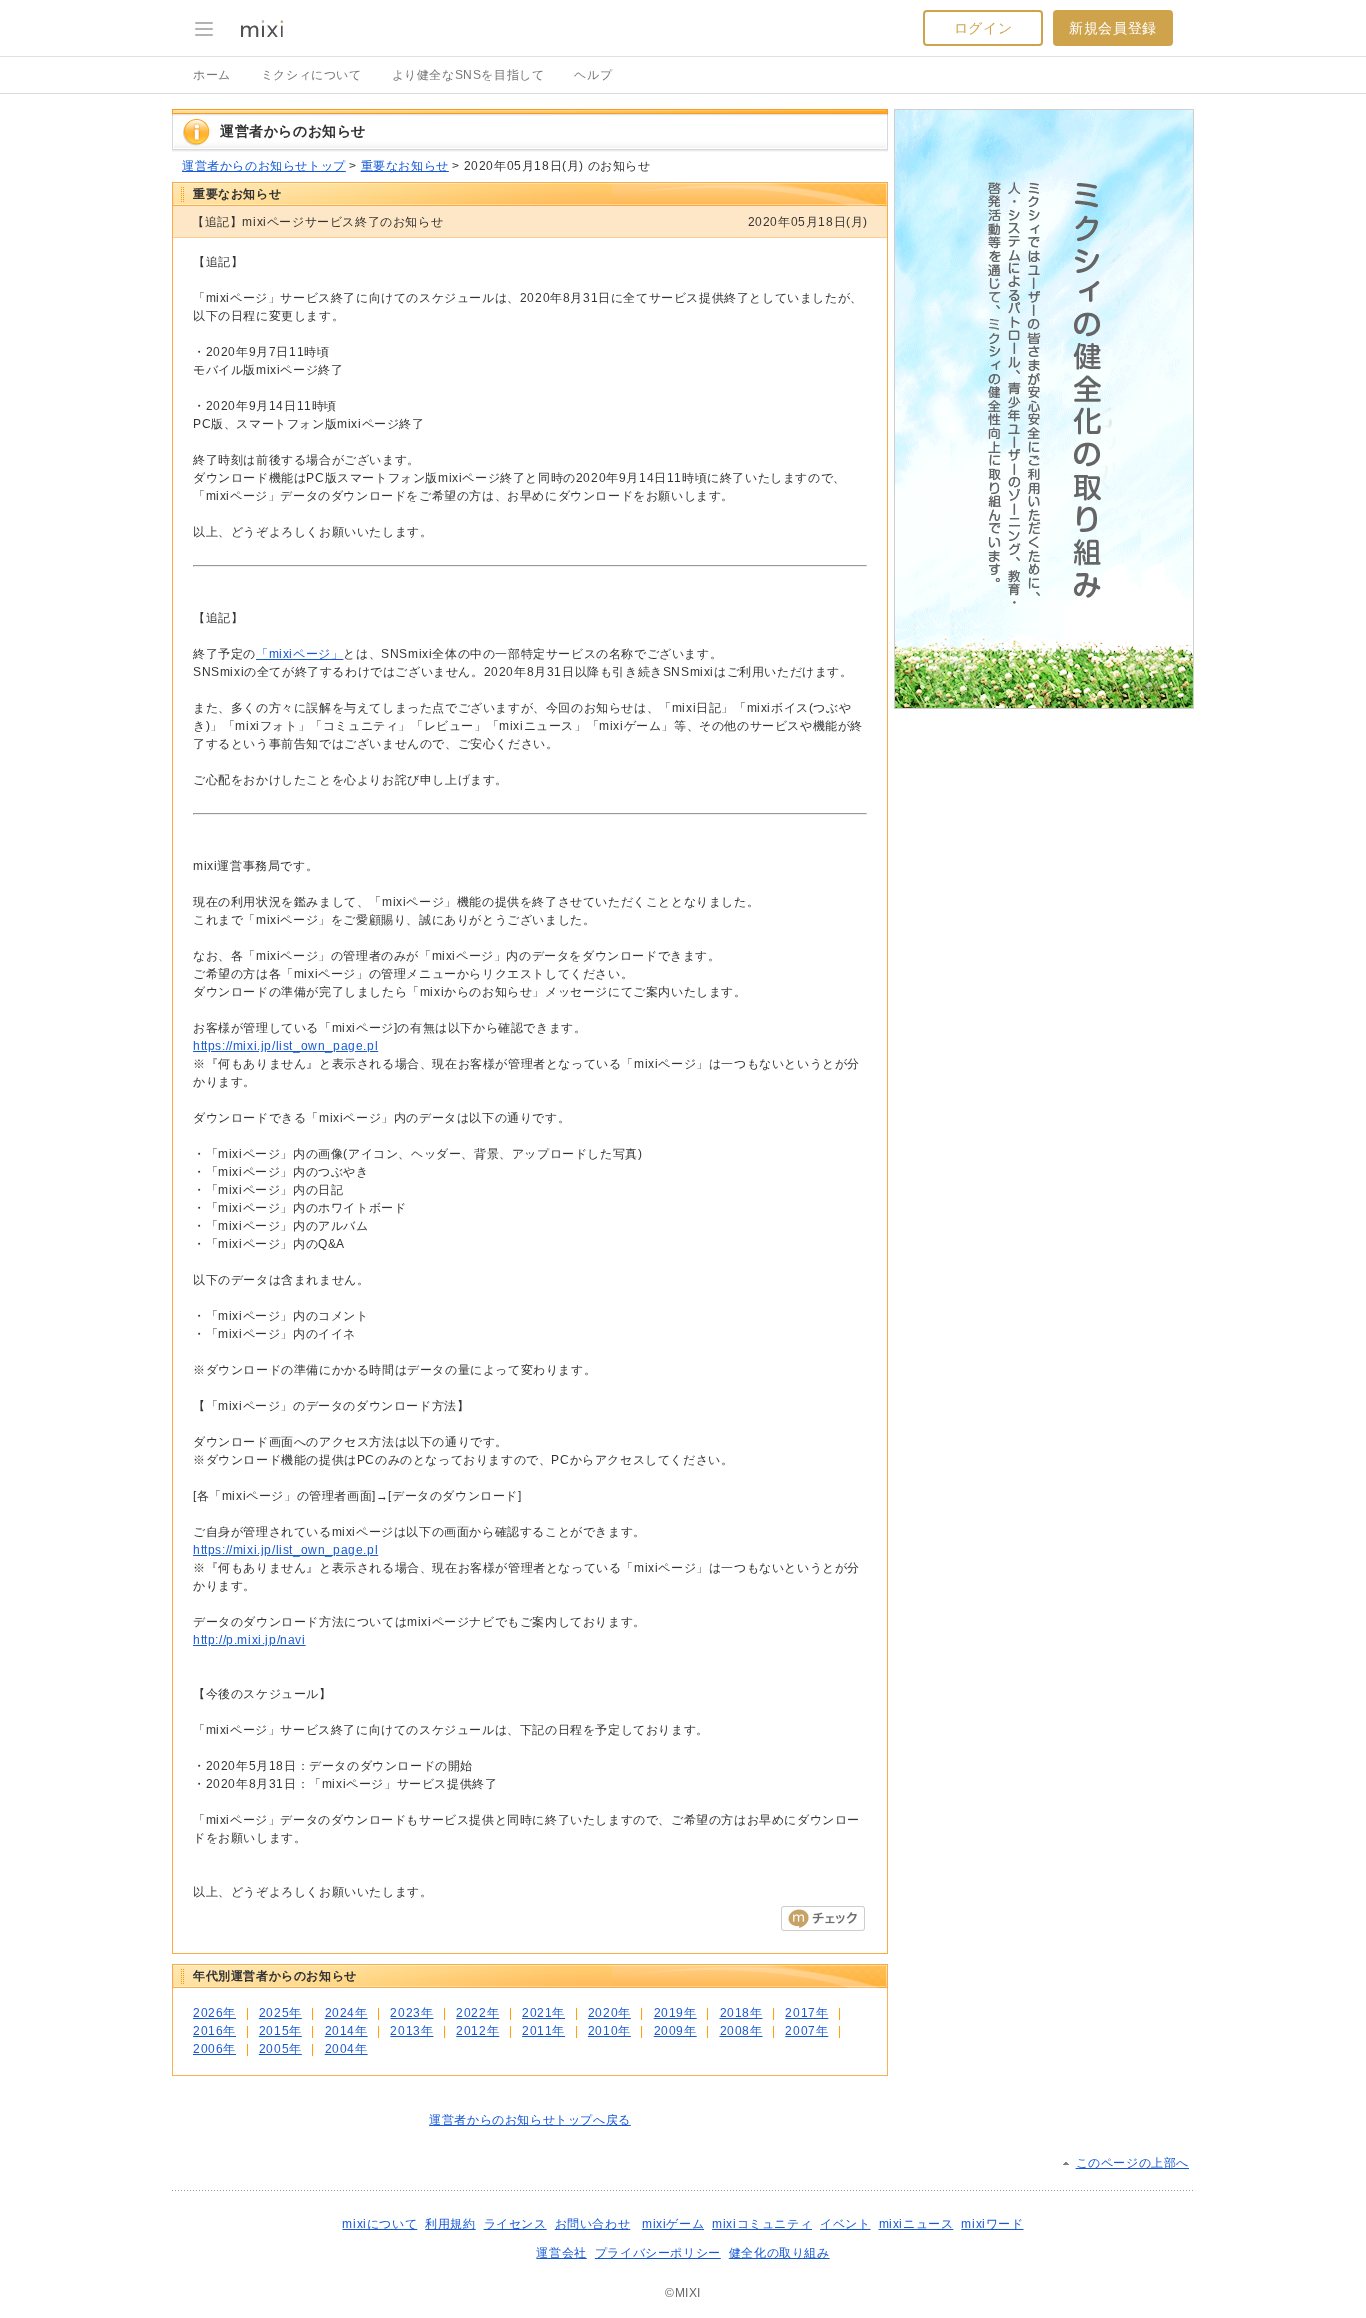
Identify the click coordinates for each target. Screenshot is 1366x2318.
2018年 (741, 2013)
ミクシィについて (311, 75)
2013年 (411, 2031)
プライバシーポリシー (658, 2253)
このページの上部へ (1132, 2163)
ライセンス (515, 2224)
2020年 (609, 2013)
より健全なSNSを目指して (468, 75)
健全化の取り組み (779, 2253)
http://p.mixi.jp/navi (249, 1640)
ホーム (212, 75)
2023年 (411, 2013)
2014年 (346, 2031)
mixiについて (379, 2224)
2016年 (214, 2031)
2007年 (806, 2031)
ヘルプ (593, 75)
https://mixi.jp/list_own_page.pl (285, 1046)
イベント (845, 2224)
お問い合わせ (593, 2224)
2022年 (477, 2013)
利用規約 (450, 2224)
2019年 (675, 2013)
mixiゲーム (673, 2224)
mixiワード (992, 2224)
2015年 (280, 2031)
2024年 (346, 2013)
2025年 (280, 2013)
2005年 (280, 2049)
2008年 (741, 2031)
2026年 (214, 2013)
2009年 (675, 2031)
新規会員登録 (1113, 28)
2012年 (477, 2031)
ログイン (983, 28)
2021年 (543, 2013)
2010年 (609, 2031)
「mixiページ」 (299, 654)
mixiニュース (916, 2224)
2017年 (806, 2013)
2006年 (214, 2049)
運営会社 (561, 2253)
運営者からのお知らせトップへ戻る (530, 2120)
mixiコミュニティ (762, 2224)
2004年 (346, 2049)
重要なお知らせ (405, 166)
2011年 (543, 2031)
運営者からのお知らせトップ (264, 166)
